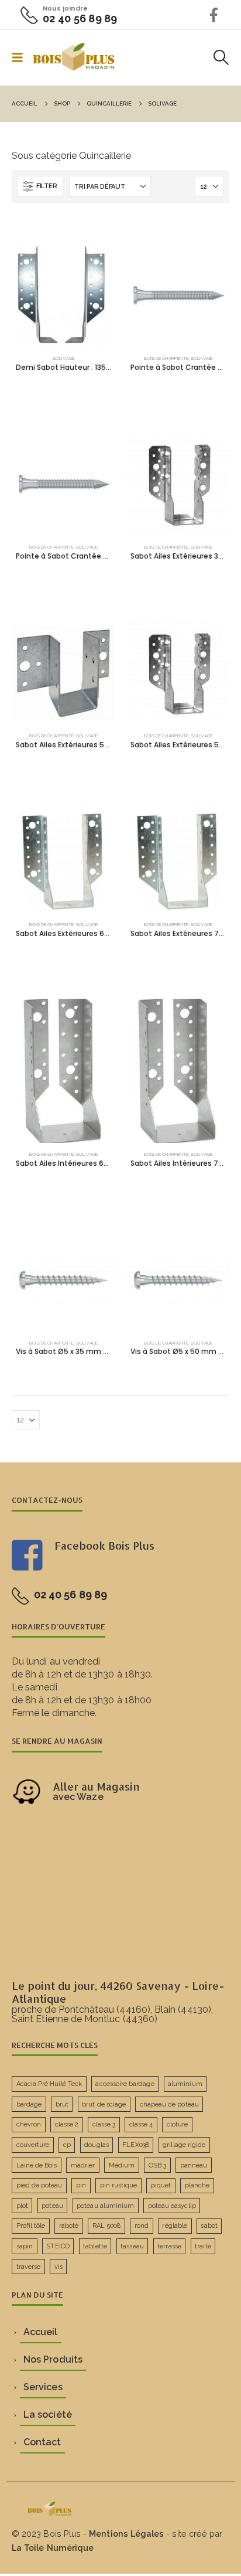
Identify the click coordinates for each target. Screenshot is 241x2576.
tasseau (132, 2246)
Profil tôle (31, 2226)
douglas (96, 2145)
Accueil (40, 2332)
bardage (29, 2104)
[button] (21, 57)
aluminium (185, 2084)
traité (203, 2246)
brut (62, 2104)
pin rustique (119, 2185)
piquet (161, 2185)
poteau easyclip (172, 2206)
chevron (29, 2124)
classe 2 (67, 2124)
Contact (42, 2442)
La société (48, 2415)
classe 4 (141, 2124)
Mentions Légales (126, 2534)
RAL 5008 (107, 2226)
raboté (69, 2226)
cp (67, 2145)
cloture (177, 2124)
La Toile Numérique (53, 2548)
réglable (175, 2226)
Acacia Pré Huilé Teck (49, 2084)
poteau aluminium (105, 2206)
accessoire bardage (125, 2084)
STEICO (58, 2246)
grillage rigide (184, 2145)
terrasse (169, 2246)
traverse (29, 2267)
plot (22, 2206)
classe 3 (104, 2124)
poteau (52, 2206)
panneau (194, 2165)
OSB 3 (157, 2165)
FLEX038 (135, 2145)
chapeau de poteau (169, 2104)
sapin (25, 2246)
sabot (209, 2226)
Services (43, 2387)
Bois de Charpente (166, 358)
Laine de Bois (37, 2165)
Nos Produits (53, 2359)
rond (142, 2226)
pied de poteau (39, 2185)
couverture (33, 2145)
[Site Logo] (74, 57)
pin (81, 2185)
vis (58, 2267)
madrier (83, 2165)
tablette (95, 2246)
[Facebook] (214, 15)
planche (197, 2185)
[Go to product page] (63, 295)
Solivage (63, 358)
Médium (122, 2165)
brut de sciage (104, 2104)
